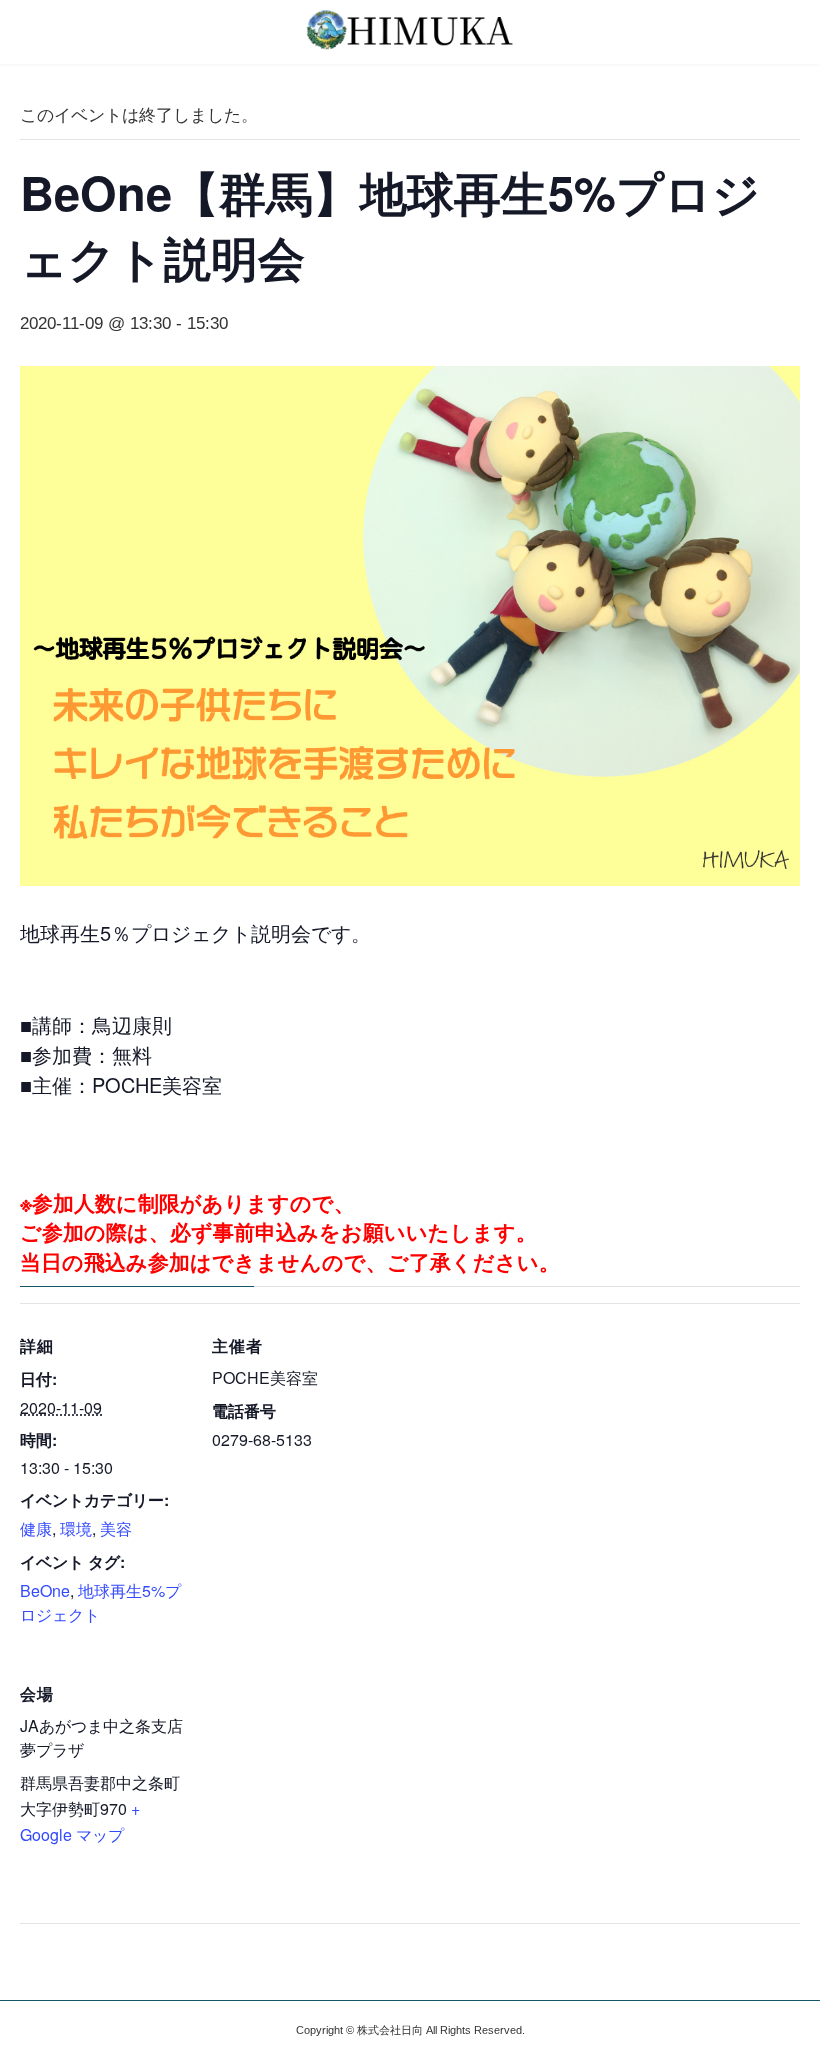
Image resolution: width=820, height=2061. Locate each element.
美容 (116, 1528)
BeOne (45, 1590)
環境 (76, 1528)
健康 (36, 1528)
